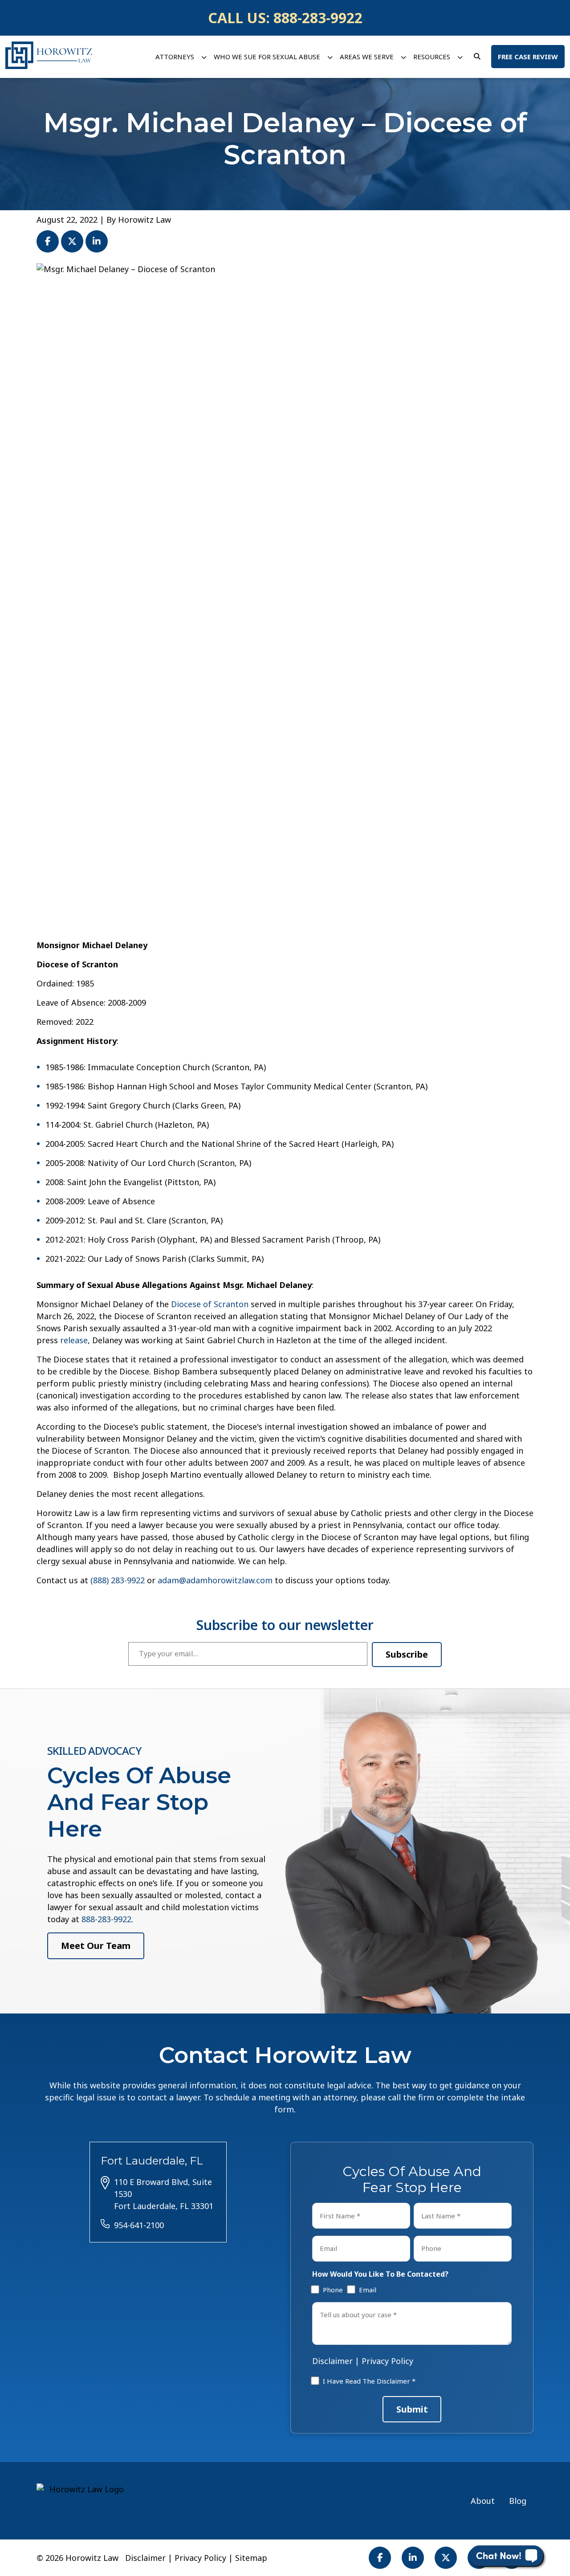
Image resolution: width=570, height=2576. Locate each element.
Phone (331, 2290)
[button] (204, 57)
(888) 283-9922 (118, 1580)
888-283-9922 (318, 18)
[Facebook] (380, 2558)
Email (366, 2290)
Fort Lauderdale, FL (152, 2161)
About (483, 2501)
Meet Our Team (96, 1946)
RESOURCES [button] (432, 57)
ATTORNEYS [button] (175, 57)
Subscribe (407, 1654)
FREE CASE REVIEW (528, 57)
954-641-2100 (139, 2225)
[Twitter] (446, 2558)
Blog (518, 2501)
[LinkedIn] (413, 2558)
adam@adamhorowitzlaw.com (215, 1580)
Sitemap (251, 2558)
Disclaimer (332, 2361)
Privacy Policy (387, 2361)
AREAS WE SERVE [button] (367, 57)
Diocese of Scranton (210, 1304)
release (74, 1340)
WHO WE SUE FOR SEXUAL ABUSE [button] (267, 57)
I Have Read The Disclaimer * (369, 2381)
